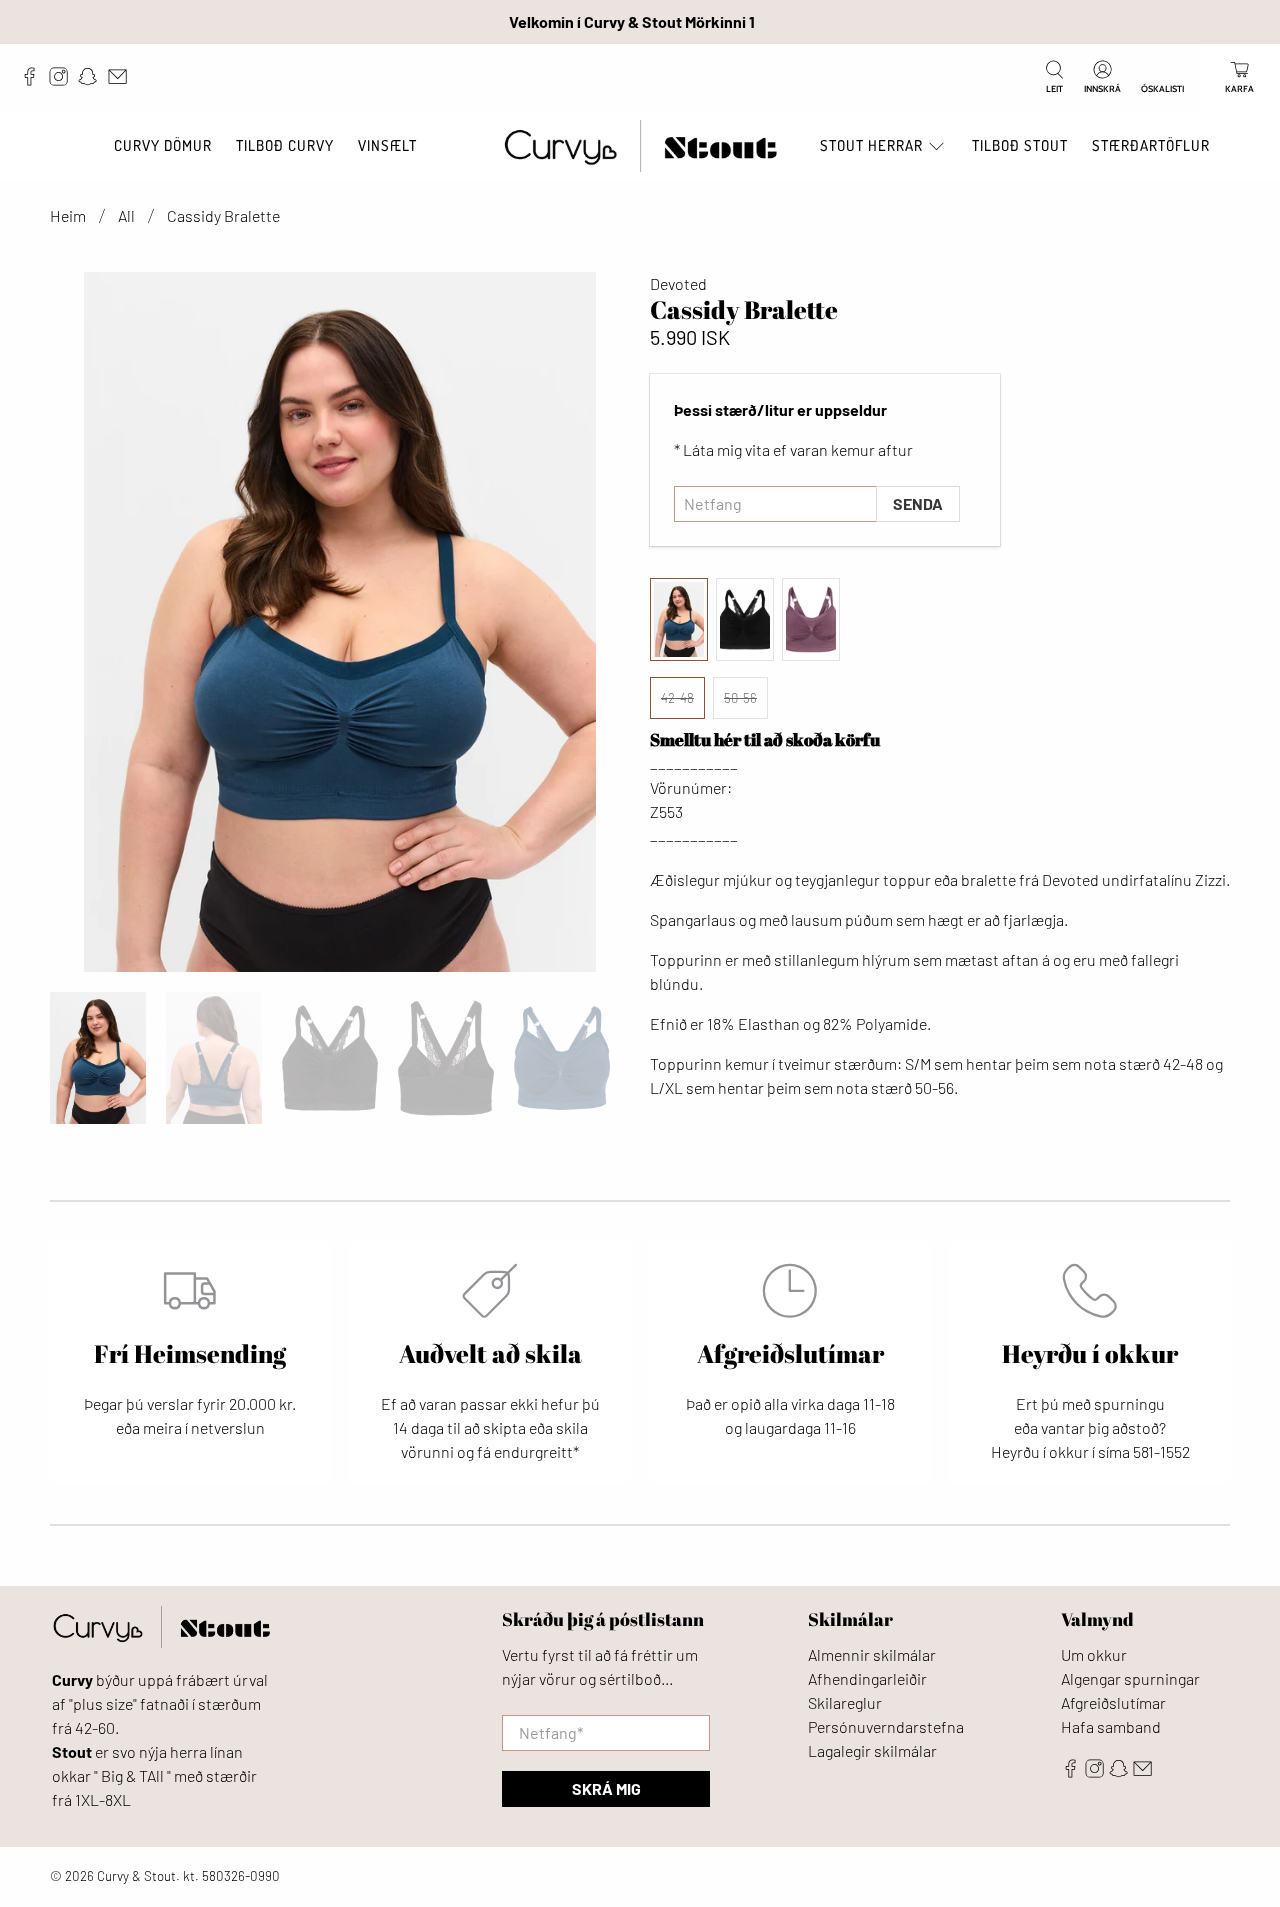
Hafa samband (1111, 1726)
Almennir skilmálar (872, 1654)
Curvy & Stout (136, 1876)
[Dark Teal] (679, 619)
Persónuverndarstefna (886, 1726)
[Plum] (811, 619)
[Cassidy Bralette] (340, 622)
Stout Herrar (871, 145)
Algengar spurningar (1130, 1678)
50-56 (740, 698)
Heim (68, 216)
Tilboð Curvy (285, 145)
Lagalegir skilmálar (872, 1750)
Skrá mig (606, 1788)
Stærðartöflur (1151, 145)
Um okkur (1094, 1654)
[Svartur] (745, 619)
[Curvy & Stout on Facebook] (34, 81)
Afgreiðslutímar (1113, 1702)
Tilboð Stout (1020, 145)
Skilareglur (845, 1702)
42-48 (677, 698)
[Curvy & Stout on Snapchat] (92, 81)
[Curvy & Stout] (640, 146)
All (126, 216)
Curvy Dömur (163, 145)
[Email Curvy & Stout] (122, 81)
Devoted (678, 283)
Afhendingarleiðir (867, 1678)
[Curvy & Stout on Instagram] (63, 81)
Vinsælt (387, 145)
